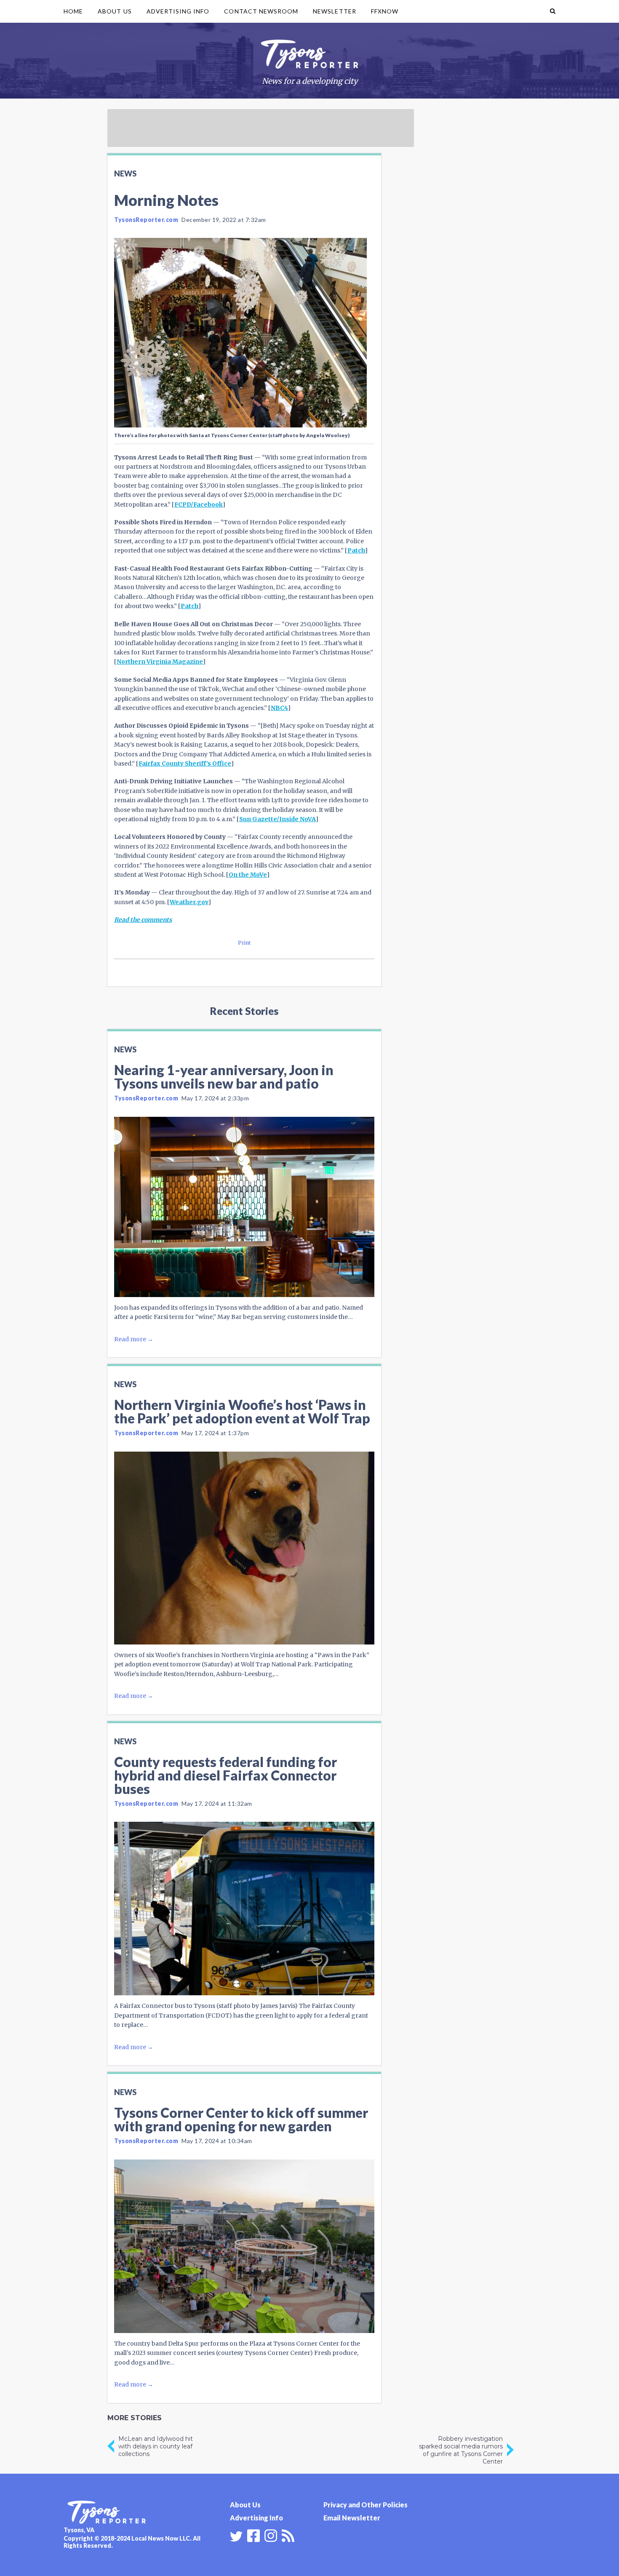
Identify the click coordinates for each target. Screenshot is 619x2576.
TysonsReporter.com (146, 220)
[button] (553, 11)
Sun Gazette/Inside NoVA (277, 819)
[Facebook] (253, 2535)
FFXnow (385, 11)
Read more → (134, 1339)
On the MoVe (248, 875)
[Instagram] (271, 2535)
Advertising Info (178, 11)
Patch (356, 550)
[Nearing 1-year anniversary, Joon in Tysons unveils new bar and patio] (244, 1207)
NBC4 (279, 708)
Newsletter (335, 11)
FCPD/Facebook (199, 505)
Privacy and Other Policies (366, 2505)
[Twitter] (236, 2536)
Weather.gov (189, 902)
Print (244, 943)
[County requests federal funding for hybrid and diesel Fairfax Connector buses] (244, 1909)
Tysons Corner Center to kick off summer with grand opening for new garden (241, 2119)
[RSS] (288, 2535)
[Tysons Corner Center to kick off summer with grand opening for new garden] (244, 2246)
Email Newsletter (352, 2518)
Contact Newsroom (261, 11)
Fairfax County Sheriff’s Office (185, 763)
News (125, 174)
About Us (115, 11)
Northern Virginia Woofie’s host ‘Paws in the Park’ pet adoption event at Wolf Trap (242, 1411)
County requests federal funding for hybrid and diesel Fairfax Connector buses (225, 1775)
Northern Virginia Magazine (160, 662)
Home (73, 11)
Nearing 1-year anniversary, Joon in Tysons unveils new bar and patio (224, 1077)
